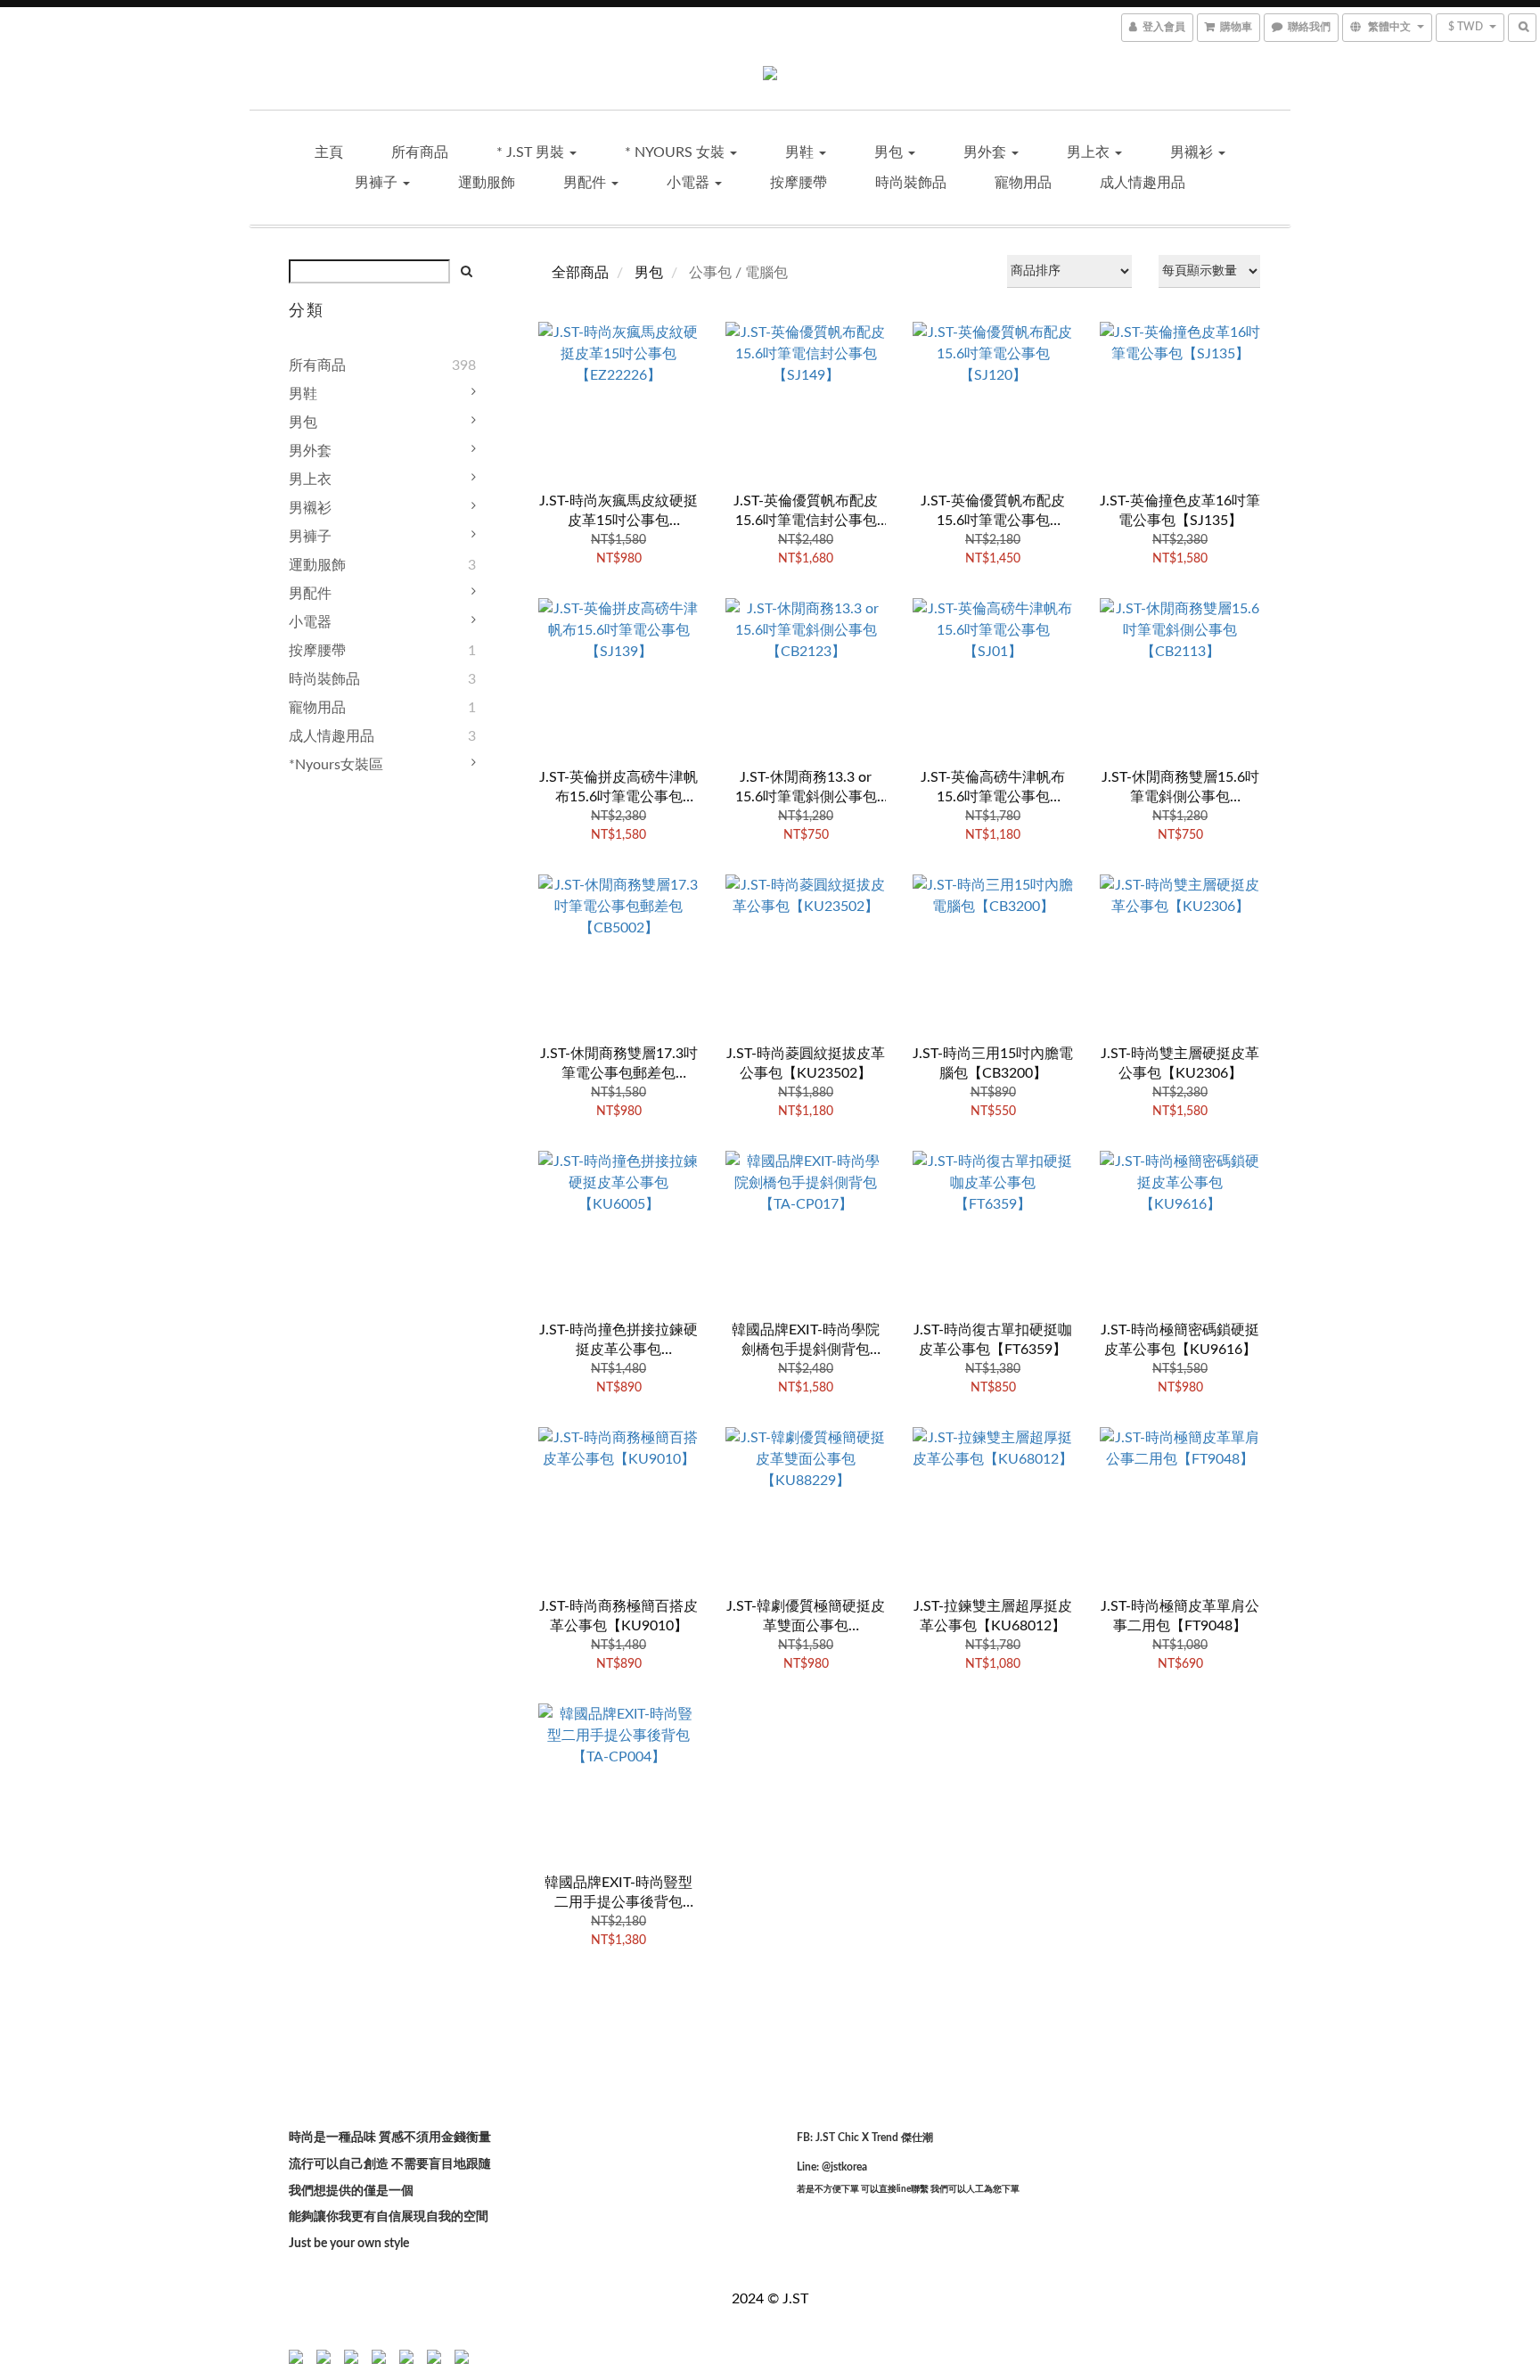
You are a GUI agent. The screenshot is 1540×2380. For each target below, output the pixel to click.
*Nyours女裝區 (336, 765)
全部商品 (580, 273)
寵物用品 (1023, 183)
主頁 (329, 152)
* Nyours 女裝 (676, 152)
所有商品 (420, 152)
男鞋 (801, 152)
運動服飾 (487, 183)
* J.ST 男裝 (532, 152)
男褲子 (378, 183)
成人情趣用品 (1143, 183)
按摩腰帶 (799, 183)
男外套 (987, 152)
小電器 (690, 183)
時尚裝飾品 (911, 183)
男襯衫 (1193, 152)
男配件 (586, 183)
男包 (890, 152)
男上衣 (1090, 152)
